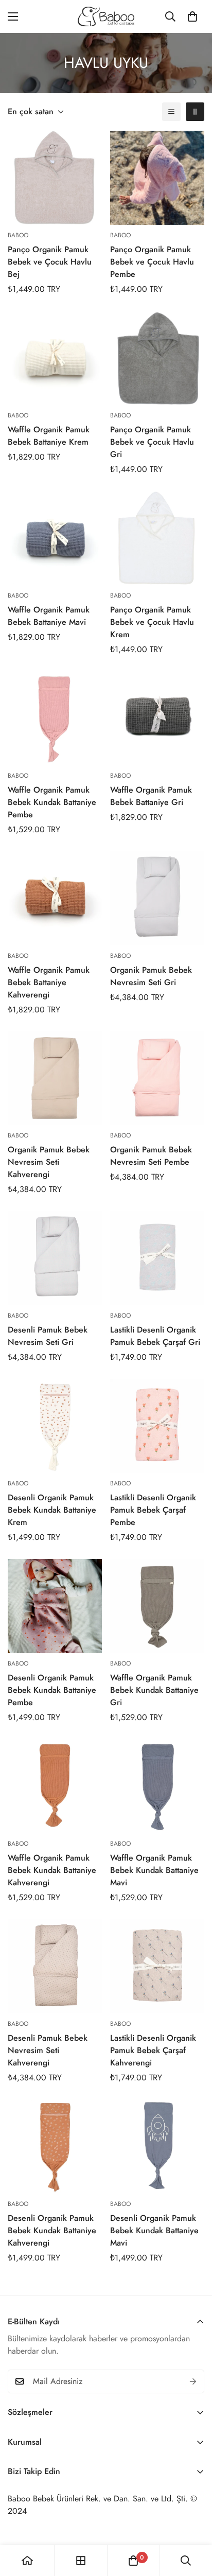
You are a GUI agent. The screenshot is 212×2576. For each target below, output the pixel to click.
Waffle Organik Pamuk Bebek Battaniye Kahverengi (49, 982)
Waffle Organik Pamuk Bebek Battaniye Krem (49, 436)
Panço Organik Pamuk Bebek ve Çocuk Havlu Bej (50, 262)
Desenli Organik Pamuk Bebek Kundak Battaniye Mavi (154, 2230)
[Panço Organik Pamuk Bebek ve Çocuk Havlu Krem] (157, 538)
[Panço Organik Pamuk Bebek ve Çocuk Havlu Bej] (55, 178)
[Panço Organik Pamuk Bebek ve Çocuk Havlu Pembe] (157, 178)
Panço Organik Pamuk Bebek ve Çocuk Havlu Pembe (152, 262)
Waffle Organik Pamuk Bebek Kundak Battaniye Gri (154, 1690)
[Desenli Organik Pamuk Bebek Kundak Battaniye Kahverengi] (55, 2146)
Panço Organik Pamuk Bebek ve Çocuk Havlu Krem (152, 622)
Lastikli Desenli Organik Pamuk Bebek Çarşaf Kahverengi (153, 2050)
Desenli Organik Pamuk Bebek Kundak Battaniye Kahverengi (52, 2230)
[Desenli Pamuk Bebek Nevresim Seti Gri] (55, 1258)
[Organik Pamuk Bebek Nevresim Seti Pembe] (157, 1079)
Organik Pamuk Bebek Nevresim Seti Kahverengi (49, 1162)
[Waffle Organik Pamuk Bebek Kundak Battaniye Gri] (157, 1606)
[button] (192, 16)
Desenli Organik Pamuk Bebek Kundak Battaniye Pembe (52, 1690)
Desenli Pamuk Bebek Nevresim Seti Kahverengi (48, 2050)
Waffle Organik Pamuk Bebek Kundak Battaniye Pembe (52, 802)
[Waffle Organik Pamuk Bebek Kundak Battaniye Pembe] (55, 718)
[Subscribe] (193, 2381)
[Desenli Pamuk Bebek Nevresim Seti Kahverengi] (55, 1966)
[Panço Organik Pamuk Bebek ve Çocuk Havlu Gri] (157, 358)
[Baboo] (106, 16)
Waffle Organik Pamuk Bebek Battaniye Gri (151, 796)
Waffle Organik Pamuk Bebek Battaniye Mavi (49, 616)
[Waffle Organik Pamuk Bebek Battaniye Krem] (55, 358)
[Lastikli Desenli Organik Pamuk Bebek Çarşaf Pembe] (157, 1426)
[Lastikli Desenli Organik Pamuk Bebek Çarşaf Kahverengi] (157, 1966)
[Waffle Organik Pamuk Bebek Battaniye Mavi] (55, 538)
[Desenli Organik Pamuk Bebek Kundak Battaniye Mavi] (157, 2146)
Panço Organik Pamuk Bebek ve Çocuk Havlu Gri (152, 442)
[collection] (81, 2561)
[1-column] (171, 112)
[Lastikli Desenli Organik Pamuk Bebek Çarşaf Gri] (157, 1258)
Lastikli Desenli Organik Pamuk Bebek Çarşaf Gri (155, 1336)
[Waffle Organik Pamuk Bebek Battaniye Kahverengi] (55, 898)
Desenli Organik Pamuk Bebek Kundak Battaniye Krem (52, 1510)
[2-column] (195, 112)
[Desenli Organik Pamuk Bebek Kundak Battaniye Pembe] (55, 1606)
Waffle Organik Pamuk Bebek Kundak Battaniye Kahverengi (52, 1870)
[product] (27, 2561)
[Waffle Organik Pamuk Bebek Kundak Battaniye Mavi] (157, 1786)
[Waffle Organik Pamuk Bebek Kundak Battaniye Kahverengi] (55, 1786)
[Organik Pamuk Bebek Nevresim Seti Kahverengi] (55, 1079)
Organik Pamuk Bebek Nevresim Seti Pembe (151, 1156)
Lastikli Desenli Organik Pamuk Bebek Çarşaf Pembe (153, 1510)
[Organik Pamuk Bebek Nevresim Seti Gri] (157, 898)
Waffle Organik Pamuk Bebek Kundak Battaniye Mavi (154, 1870)
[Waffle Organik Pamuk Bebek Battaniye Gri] (157, 718)
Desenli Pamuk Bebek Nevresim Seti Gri (48, 1336)
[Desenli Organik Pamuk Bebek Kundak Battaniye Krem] (55, 1426)
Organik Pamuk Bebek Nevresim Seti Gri (151, 976)
